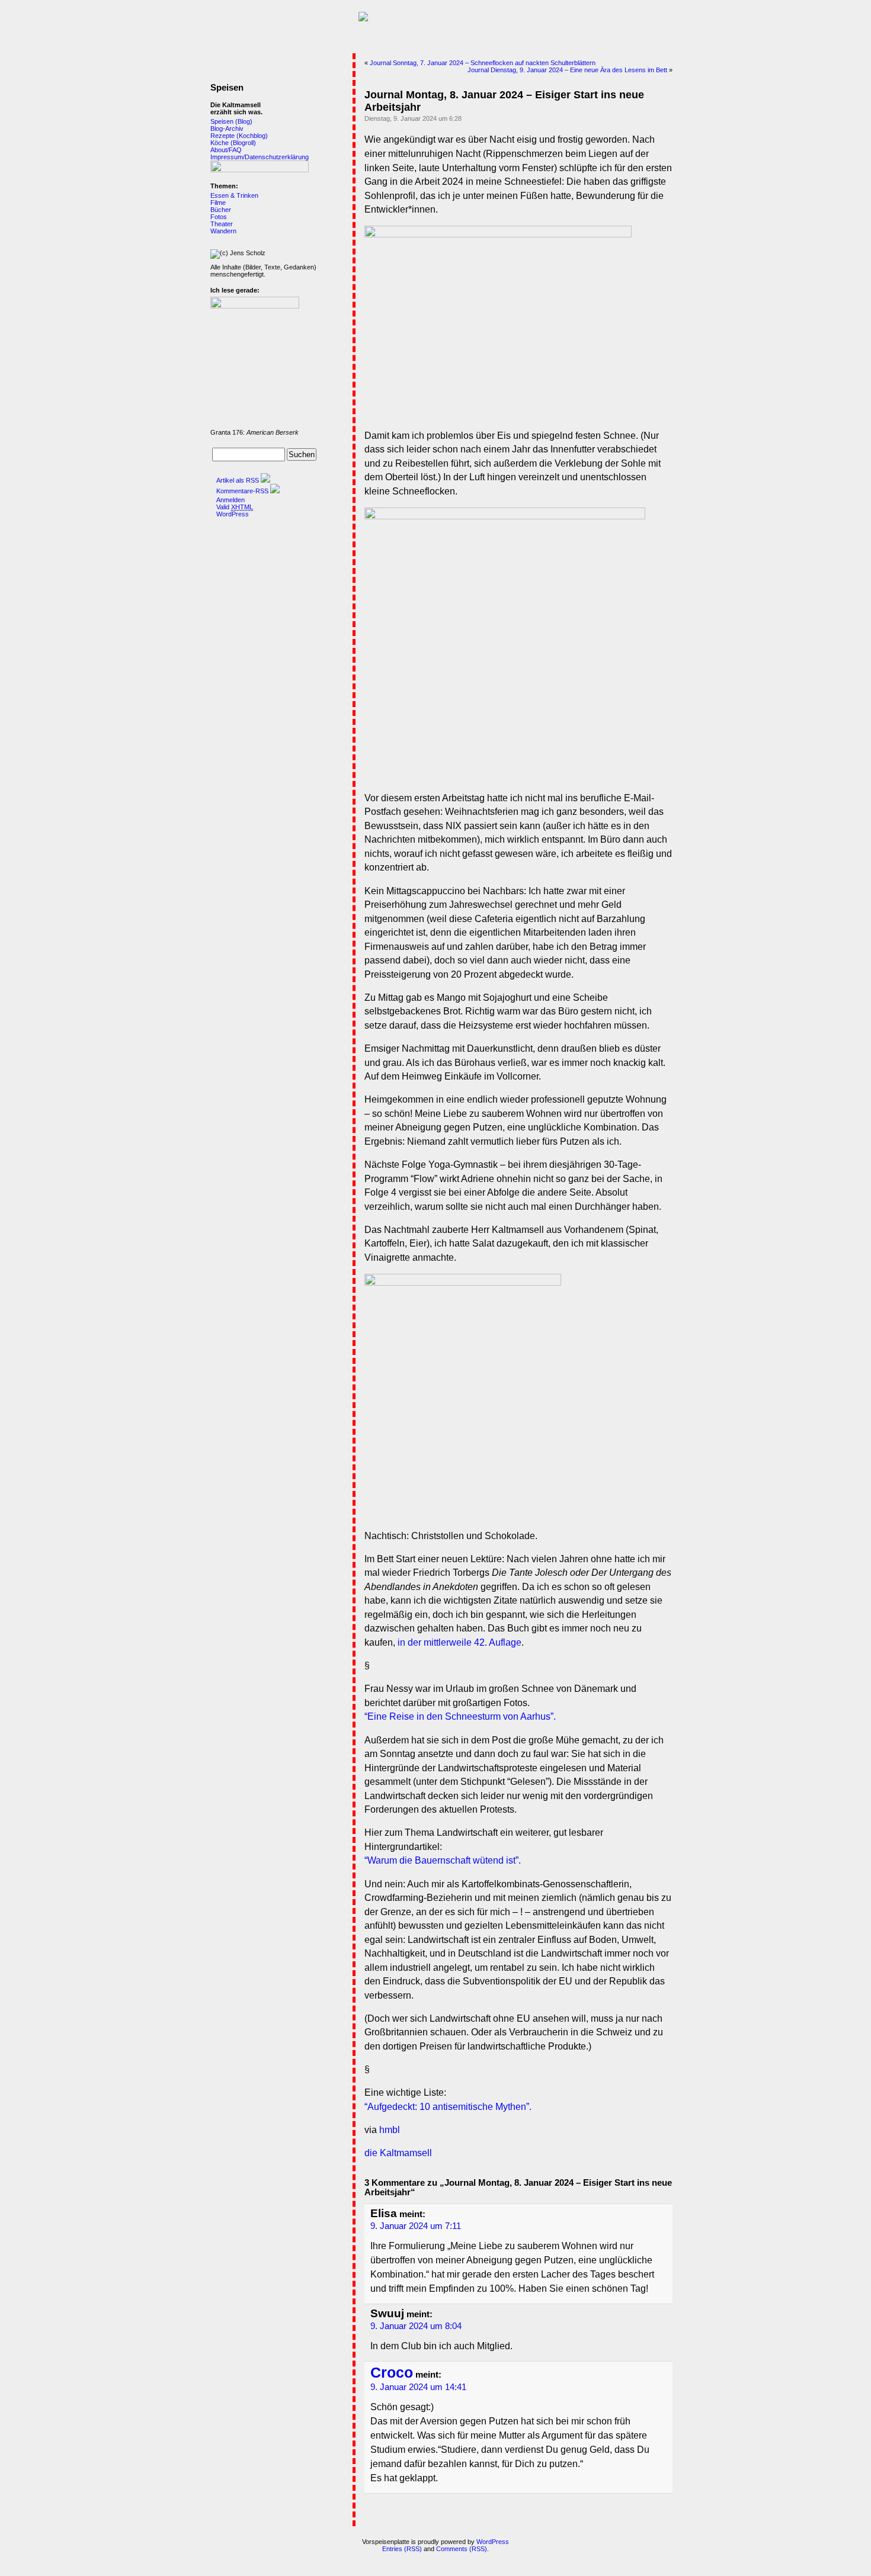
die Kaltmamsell (398, 2153)
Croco (392, 2373)
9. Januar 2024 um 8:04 (416, 2326)
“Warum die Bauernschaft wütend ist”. (443, 1860)
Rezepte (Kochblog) (239, 136)
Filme (218, 203)
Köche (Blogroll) (233, 143)
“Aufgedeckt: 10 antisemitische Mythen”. (448, 2107)
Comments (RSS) (462, 2549)
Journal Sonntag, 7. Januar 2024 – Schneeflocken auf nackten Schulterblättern (483, 63)
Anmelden (230, 500)
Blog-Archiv (227, 129)
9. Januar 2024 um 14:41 (418, 2387)
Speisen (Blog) (231, 121)
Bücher (221, 210)
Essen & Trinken (234, 195)
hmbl (390, 2130)
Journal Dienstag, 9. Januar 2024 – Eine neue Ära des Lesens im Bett (567, 70)
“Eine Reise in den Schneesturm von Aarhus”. (460, 1716)
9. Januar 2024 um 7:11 (416, 2226)
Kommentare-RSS (242, 491)
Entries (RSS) (402, 2549)
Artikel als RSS (238, 480)
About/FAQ (226, 150)
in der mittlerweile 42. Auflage (459, 1642)
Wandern (223, 231)
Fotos (219, 217)
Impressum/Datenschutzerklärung (260, 157)
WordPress (233, 514)
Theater (222, 224)
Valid (235, 507)
